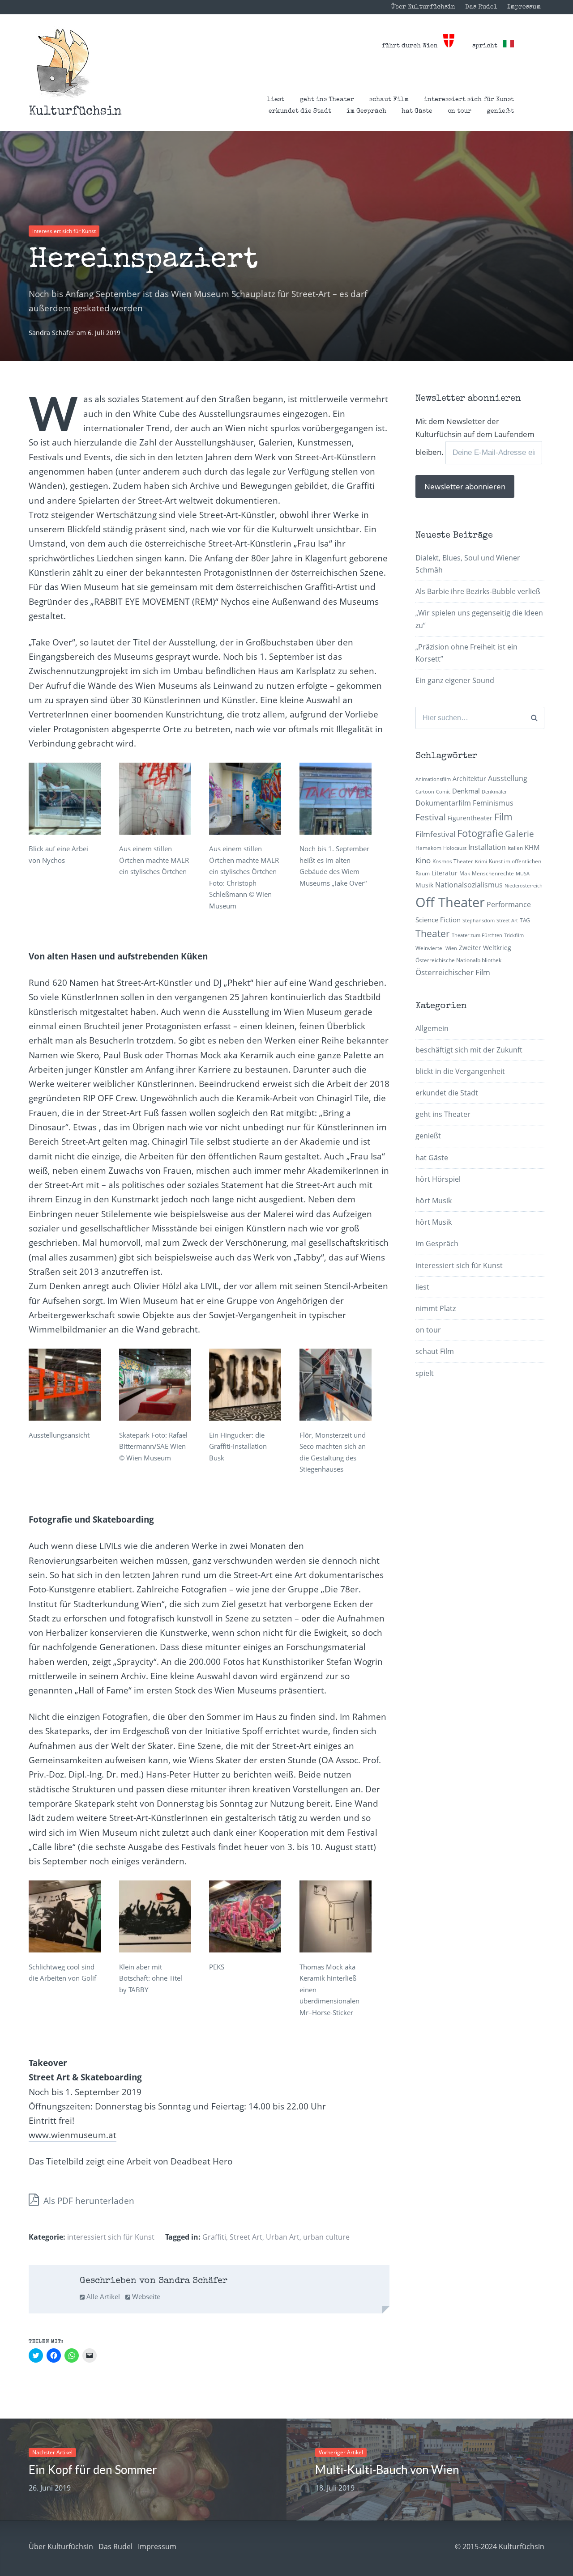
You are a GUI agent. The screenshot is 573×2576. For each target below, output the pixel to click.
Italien (515, 848)
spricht (487, 46)
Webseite (145, 2296)
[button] (63, 63)
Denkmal (466, 791)
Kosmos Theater (453, 861)
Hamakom (428, 848)
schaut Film (389, 100)
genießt (500, 111)
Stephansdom (479, 921)
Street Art (246, 2237)
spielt (425, 1373)
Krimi (481, 861)
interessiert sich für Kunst (469, 100)
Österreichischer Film (453, 972)
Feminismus (493, 803)
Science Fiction (438, 920)
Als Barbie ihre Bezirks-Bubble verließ (478, 591)
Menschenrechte (493, 873)
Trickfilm (514, 935)
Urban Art (283, 2237)
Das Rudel (481, 7)
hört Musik (434, 1201)
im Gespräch (366, 111)
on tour (460, 111)
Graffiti (214, 2237)
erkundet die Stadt (300, 111)
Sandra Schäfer (53, 333)
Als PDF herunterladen (88, 2201)
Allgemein (432, 1028)
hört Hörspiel (438, 1179)
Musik (424, 885)
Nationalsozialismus (469, 885)
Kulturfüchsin (75, 112)
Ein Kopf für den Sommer (93, 2470)
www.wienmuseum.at (73, 2135)
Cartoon (425, 792)
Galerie (520, 834)
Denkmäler (494, 792)
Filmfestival (435, 834)
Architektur (469, 779)
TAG (525, 920)
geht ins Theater (327, 100)
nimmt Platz (436, 1308)
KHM (532, 847)
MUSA (523, 874)
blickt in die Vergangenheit (460, 1071)
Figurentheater (470, 818)
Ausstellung (508, 778)
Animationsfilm (433, 779)
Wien (451, 948)
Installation (487, 847)
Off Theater (450, 902)
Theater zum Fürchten (477, 935)
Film (503, 817)
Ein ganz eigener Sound (455, 680)
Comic (443, 792)
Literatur (445, 873)
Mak (465, 873)
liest (276, 100)
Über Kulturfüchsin (423, 7)
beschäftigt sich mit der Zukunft (469, 1050)
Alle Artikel (102, 2296)
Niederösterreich (524, 886)
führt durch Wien (413, 46)
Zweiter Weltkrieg (485, 948)
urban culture (326, 2237)
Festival (431, 817)
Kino (423, 860)
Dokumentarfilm (443, 803)
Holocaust (455, 848)
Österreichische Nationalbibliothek (458, 960)
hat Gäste (417, 111)
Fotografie (480, 833)
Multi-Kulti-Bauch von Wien (387, 2470)
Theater (433, 934)
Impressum (524, 7)
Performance (509, 904)
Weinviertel (430, 948)
